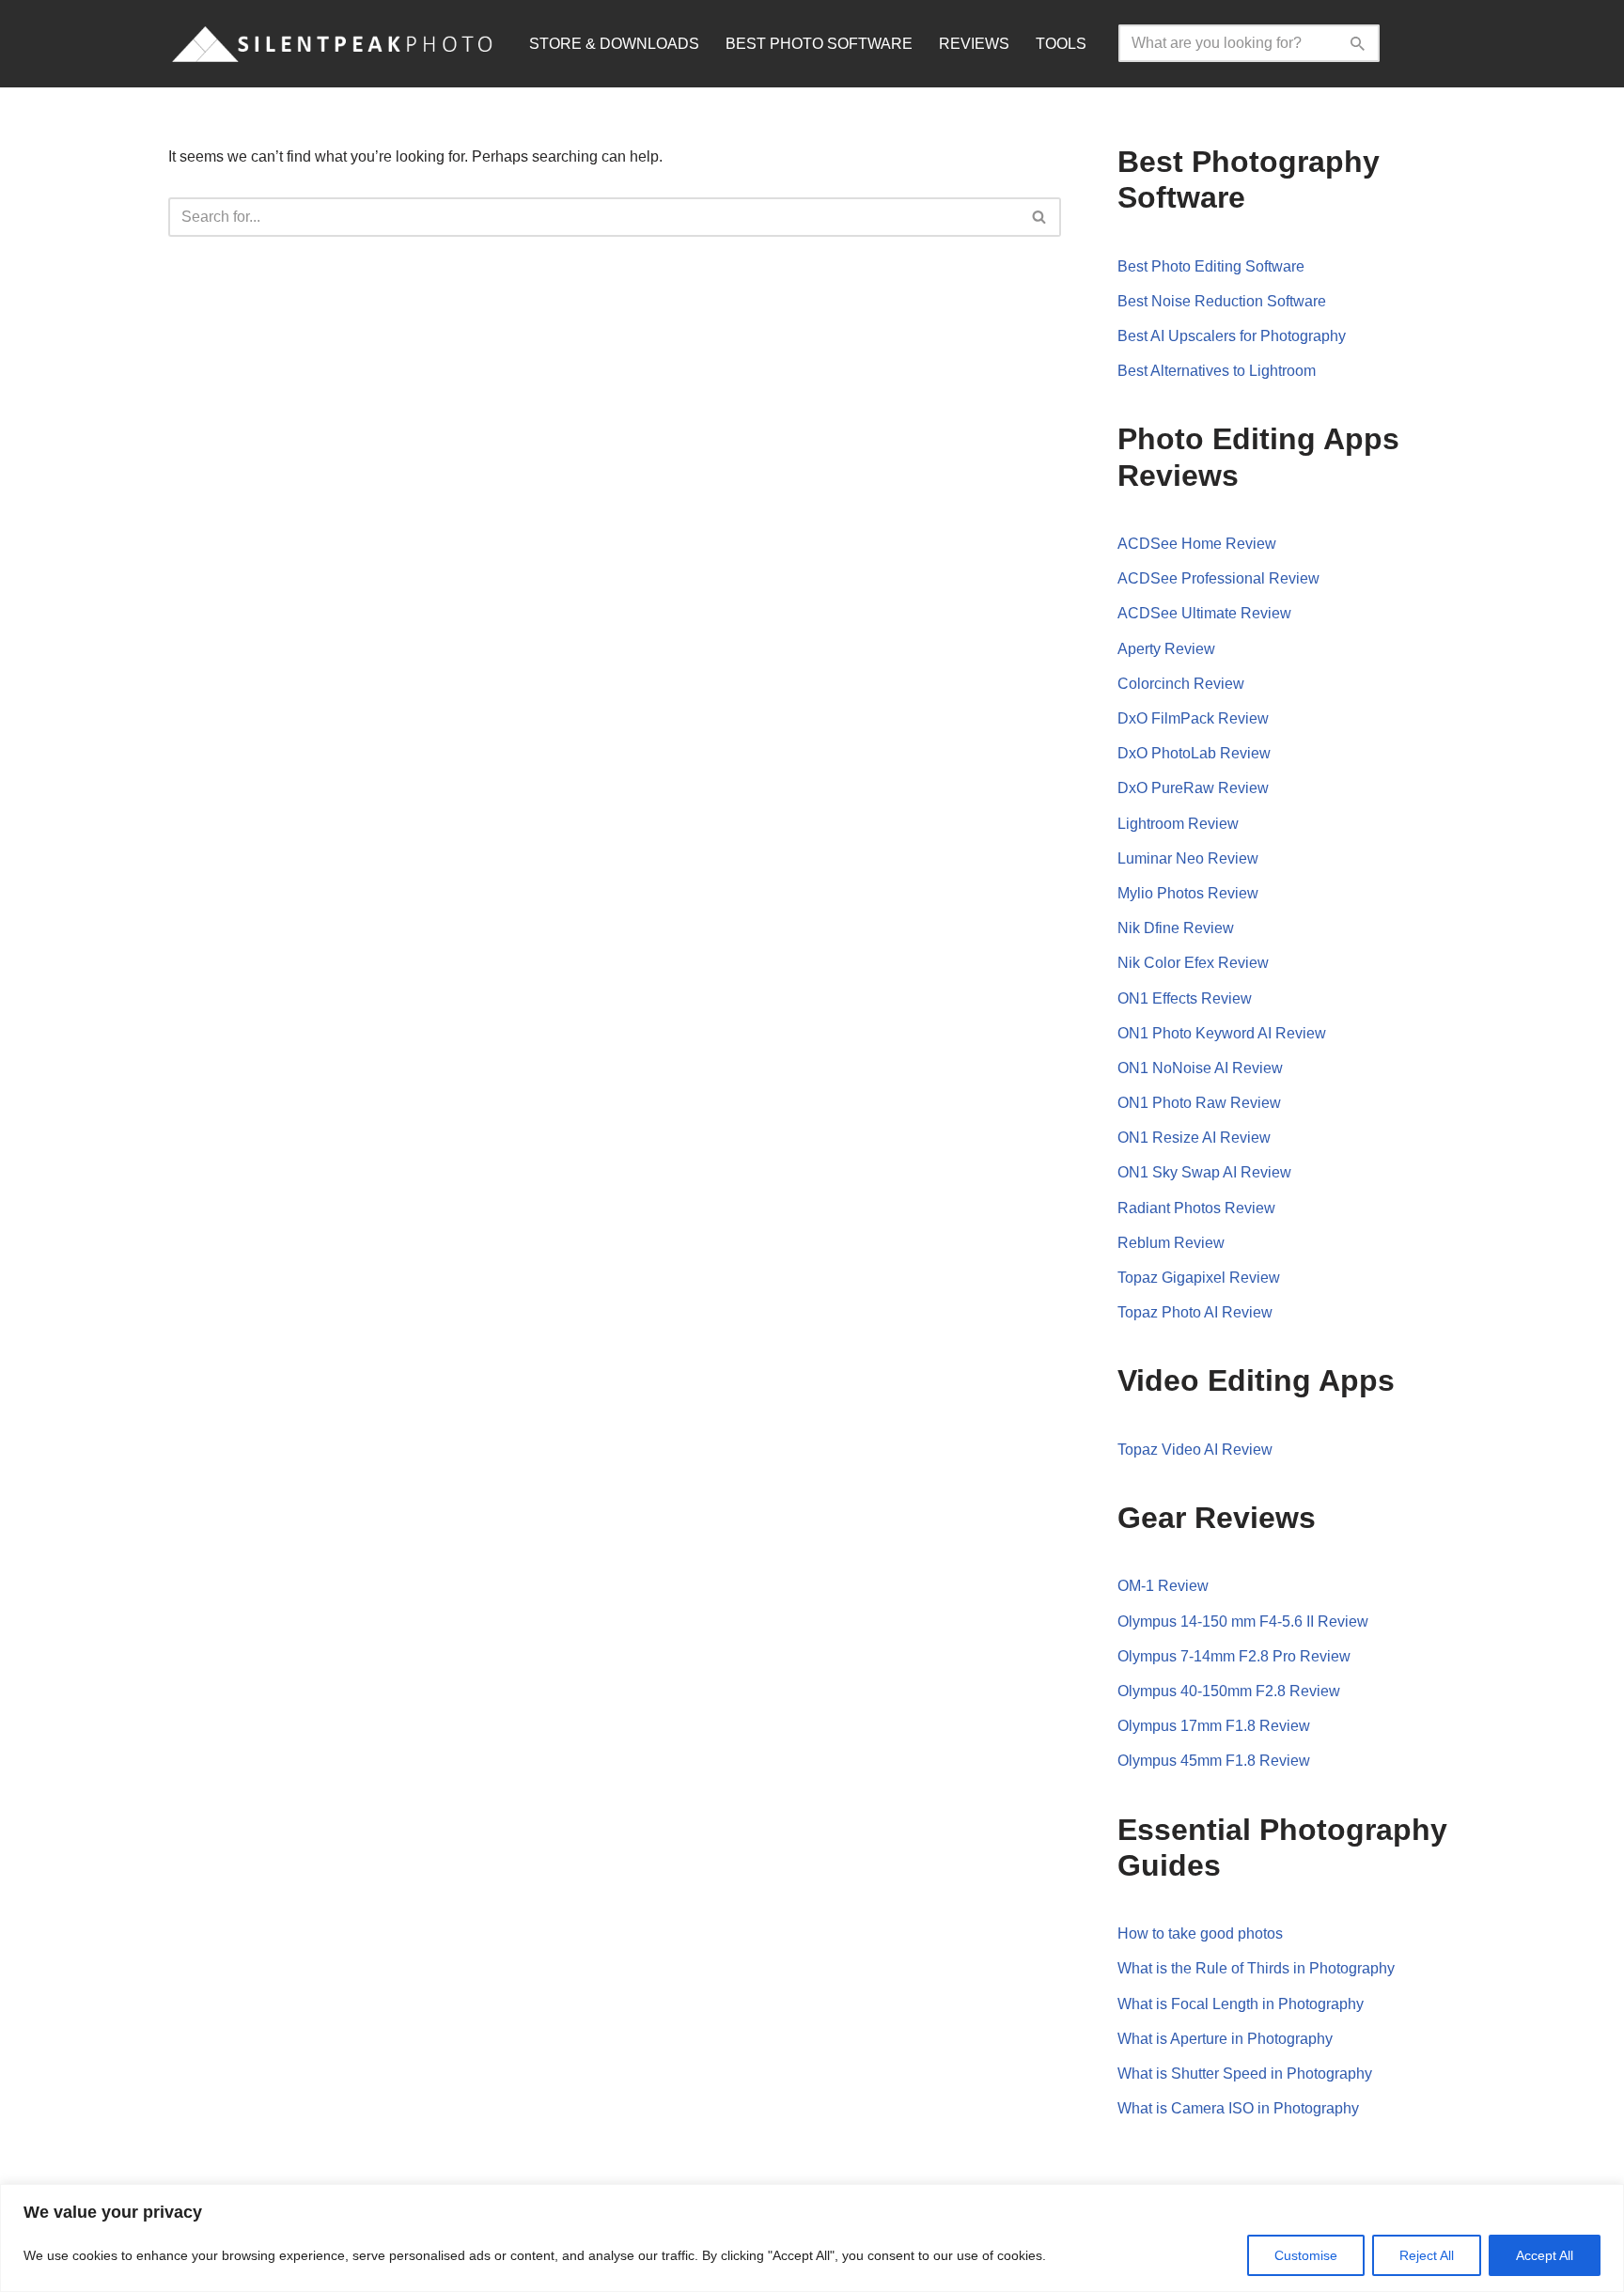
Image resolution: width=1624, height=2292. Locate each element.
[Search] (1359, 43)
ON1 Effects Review (1185, 998)
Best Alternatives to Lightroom (1217, 371)
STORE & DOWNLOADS (614, 44)
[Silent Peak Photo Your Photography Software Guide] (333, 44)
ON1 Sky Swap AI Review (1204, 1172)
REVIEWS (974, 44)
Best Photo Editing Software (1211, 266)
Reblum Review (1171, 1243)
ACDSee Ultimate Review (1204, 613)
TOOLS (1061, 44)
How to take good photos (1200, 1933)
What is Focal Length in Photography (1241, 2004)
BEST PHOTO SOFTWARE (819, 44)
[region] (812, 2238)
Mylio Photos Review (1188, 893)
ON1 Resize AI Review (1194, 1138)
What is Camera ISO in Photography (1238, 2108)
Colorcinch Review (1181, 684)
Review (1257, 1068)
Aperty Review (1166, 649)
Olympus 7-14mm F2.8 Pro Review (1234, 1656)
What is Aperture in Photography (1225, 2039)
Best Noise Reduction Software (1222, 301)
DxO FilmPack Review (1193, 718)
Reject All (1427, 2255)
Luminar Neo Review (1188, 858)
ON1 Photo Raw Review (1199, 1103)
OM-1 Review (1163, 1586)
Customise (1306, 2255)
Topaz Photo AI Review (1195, 1312)
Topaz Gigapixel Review (1199, 1278)
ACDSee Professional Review (1218, 578)
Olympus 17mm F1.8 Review (1214, 1726)
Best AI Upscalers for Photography (1232, 336)
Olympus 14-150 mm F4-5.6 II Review (1243, 1622)
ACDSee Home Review (1197, 544)
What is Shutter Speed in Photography (1245, 2074)
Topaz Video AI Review (1195, 1450)
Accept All (1545, 2255)
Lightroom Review (1178, 824)
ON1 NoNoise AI (1175, 1068)
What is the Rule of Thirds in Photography (1256, 1968)
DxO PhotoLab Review (1194, 753)
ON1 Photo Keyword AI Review (1222, 1033)
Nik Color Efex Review (1193, 963)
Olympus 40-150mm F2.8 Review (1229, 1691)
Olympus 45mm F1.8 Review (1214, 1761)
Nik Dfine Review (1176, 928)
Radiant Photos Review (1196, 1208)
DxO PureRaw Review (1193, 788)
